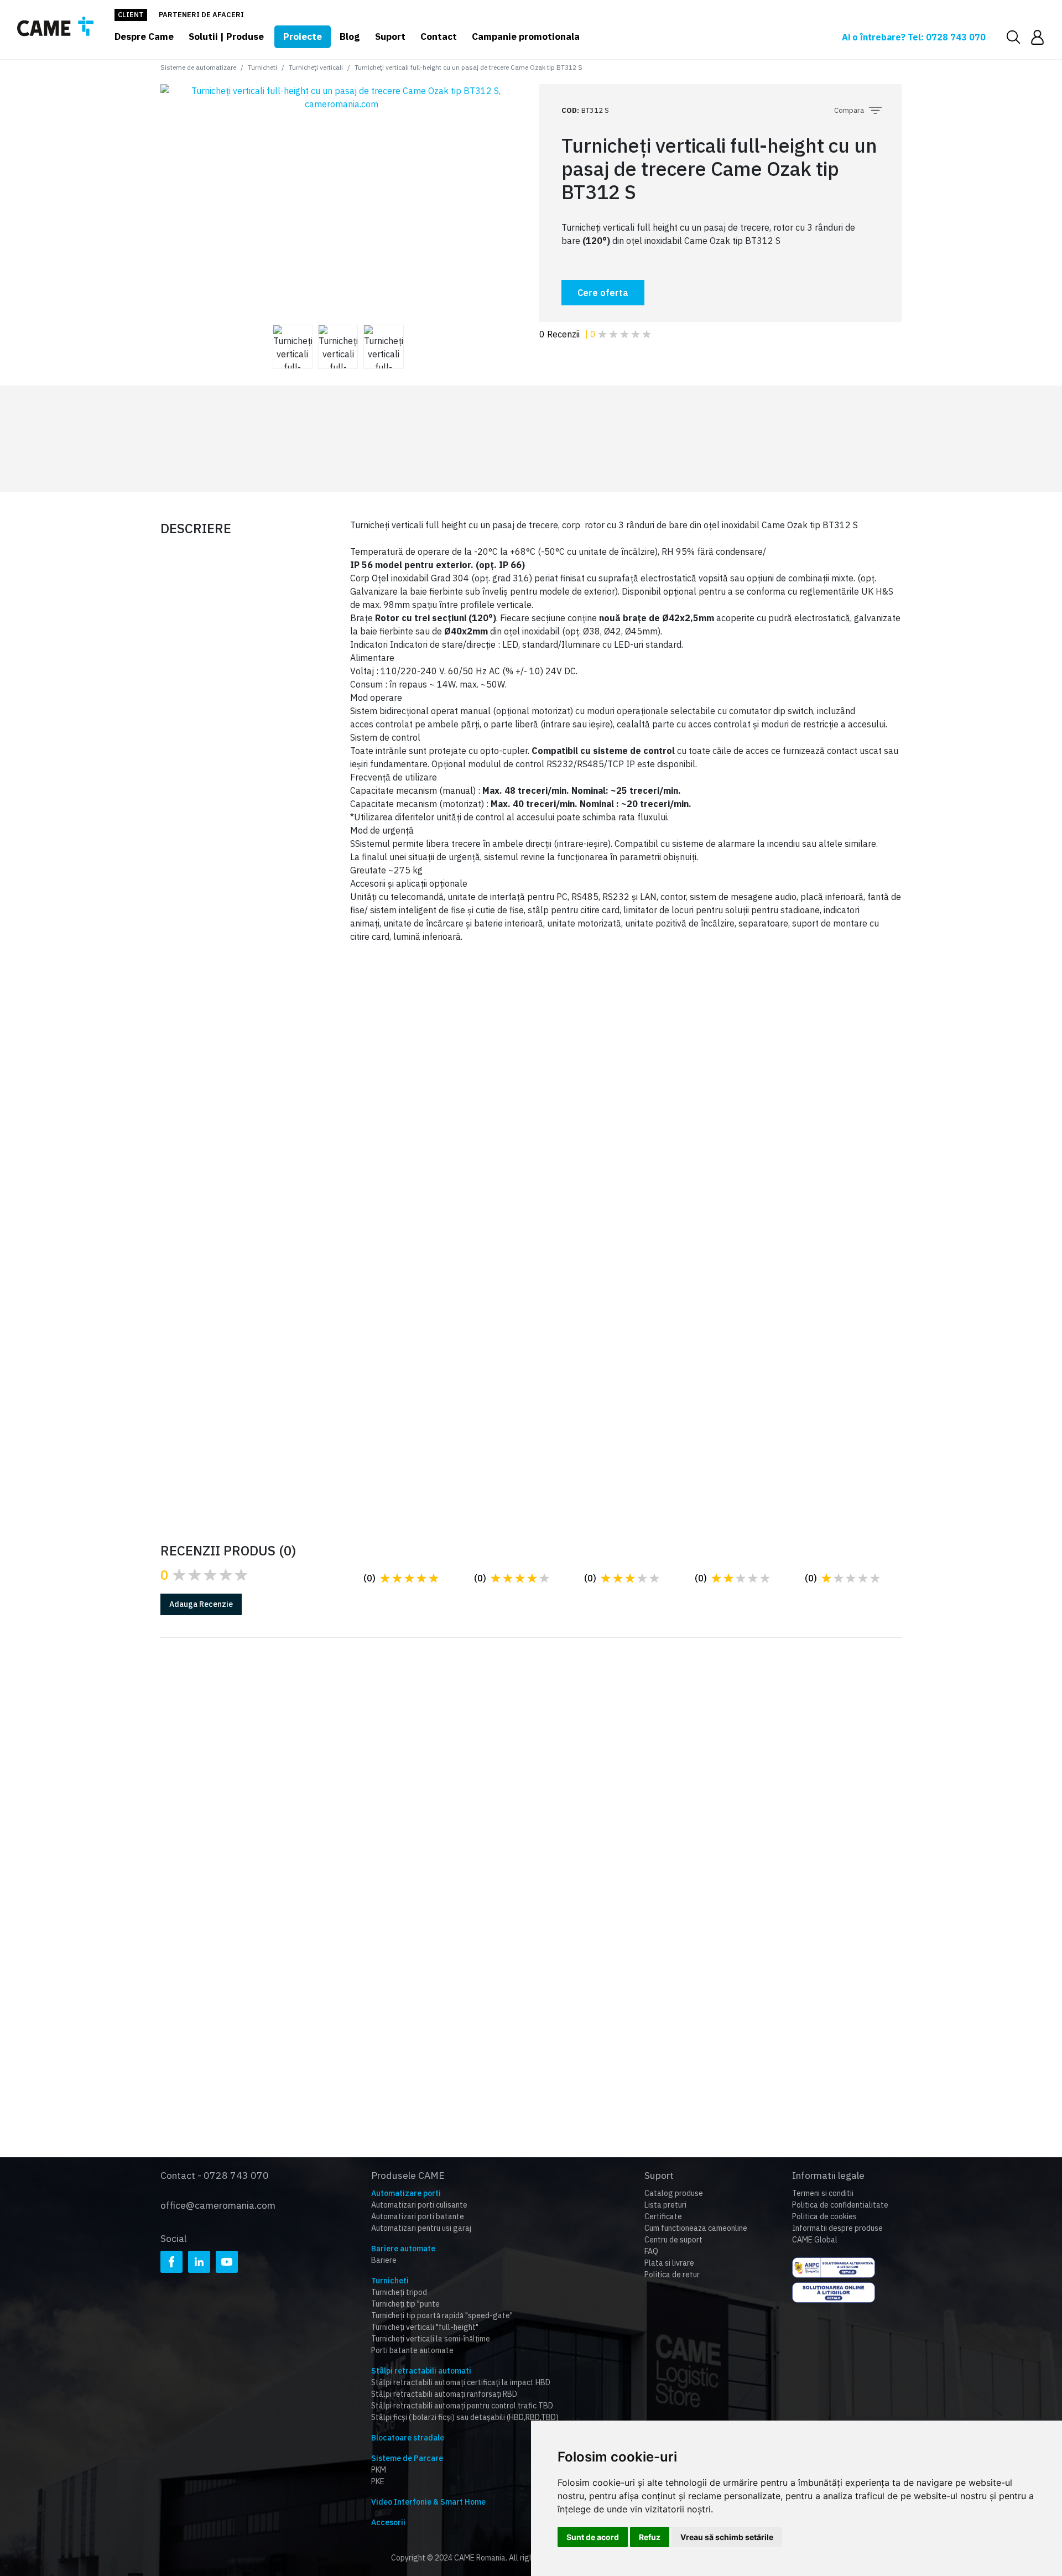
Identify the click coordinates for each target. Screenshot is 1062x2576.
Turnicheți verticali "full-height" (425, 2327)
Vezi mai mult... (234, 1408)
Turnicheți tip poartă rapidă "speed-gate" (442, 2315)
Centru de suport (673, 2240)
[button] (1037, 37)
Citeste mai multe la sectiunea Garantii (282, 1822)
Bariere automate (403, 2249)
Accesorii (388, 2522)
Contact (439, 37)
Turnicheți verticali (316, 67)
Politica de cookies (824, 2216)
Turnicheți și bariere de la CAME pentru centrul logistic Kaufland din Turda (788, 1370)
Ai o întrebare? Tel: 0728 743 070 (914, 37)
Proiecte (303, 37)
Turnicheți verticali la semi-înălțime (431, 2339)
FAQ (651, 2251)
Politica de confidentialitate (840, 2205)
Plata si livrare (669, 2263)
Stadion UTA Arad (249, 1387)
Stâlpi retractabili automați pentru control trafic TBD (462, 2406)
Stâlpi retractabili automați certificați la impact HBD (461, 2382)
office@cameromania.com (218, 2205)
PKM (379, 2470)
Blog (350, 37)
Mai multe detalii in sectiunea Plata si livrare (543, 1834)
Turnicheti (262, 67)
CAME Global (815, 2240)
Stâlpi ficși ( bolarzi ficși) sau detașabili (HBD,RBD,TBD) (465, 2417)
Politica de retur (672, 2275)
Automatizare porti (406, 2193)
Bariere (384, 2260)
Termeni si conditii (823, 2193)
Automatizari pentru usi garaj (421, 2228)
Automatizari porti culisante (419, 2205)
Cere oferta (603, 293)
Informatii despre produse (837, 2228)
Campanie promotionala (526, 37)
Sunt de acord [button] (593, 2537)
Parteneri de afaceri (201, 15)
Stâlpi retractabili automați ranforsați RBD (444, 2394)
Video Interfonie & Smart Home (428, 2502)
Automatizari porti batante (418, 2216)
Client (131, 15)
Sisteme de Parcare (407, 2458)
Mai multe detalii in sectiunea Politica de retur (798, 1822)
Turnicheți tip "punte (405, 2304)
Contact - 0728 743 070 (215, 2175)
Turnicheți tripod (399, 2292)
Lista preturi (665, 2205)
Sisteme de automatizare (198, 67)
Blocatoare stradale (408, 2438)
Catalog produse (674, 2193)
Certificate (663, 2216)
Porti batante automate (412, 2350)
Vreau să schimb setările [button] (727, 2537)
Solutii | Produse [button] (226, 37)
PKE (378, 2481)
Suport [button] (390, 37)
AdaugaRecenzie (201, 1604)
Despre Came (144, 37)
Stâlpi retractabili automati (421, 2371)
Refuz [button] (650, 2537)
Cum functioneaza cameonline (696, 2228)
